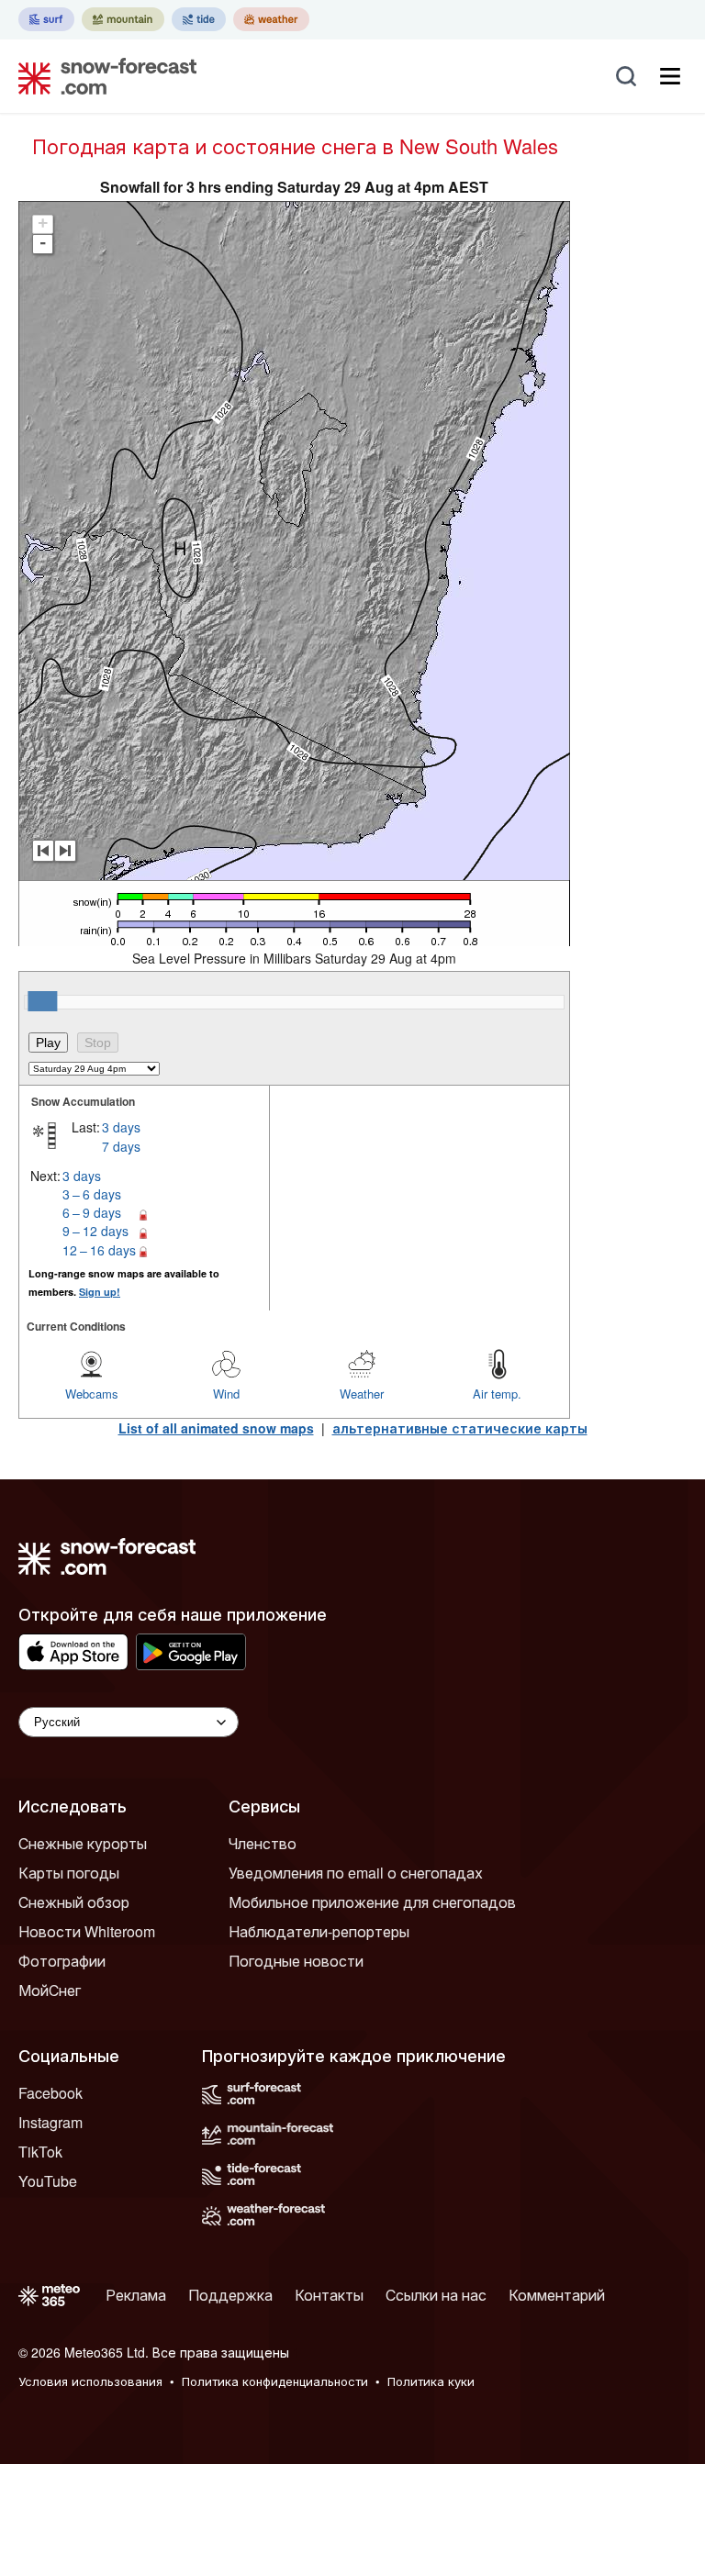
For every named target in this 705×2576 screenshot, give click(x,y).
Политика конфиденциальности (275, 2381)
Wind (226, 1394)
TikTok (40, 2152)
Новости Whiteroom (87, 1931)
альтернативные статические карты (460, 1428)
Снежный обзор (74, 1902)
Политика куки (431, 2381)
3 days (121, 1127)
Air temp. (497, 1394)
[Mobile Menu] (670, 76)
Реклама (136, 2295)
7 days (121, 1146)
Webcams (92, 1394)
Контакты (329, 2295)
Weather (362, 1394)
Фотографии (62, 1961)
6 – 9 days (92, 1212)
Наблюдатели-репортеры (319, 1931)
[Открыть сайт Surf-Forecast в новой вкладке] (46, 19)
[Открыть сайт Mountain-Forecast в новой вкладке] (123, 19)
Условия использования (90, 2381)
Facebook (50, 2093)
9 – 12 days (95, 1231)
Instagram (50, 2122)
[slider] (42, 1001)
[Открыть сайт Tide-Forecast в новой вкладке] (199, 19)
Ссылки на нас (436, 2295)
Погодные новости (296, 1961)
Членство (263, 1843)
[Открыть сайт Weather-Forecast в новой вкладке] (271, 19)
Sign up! (100, 1292)
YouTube (48, 2181)
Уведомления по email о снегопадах (356, 1873)
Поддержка (230, 2295)
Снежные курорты (83, 1843)
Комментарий (557, 2295)
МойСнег (50, 1990)
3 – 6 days (92, 1194)
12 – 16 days (99, 1250)
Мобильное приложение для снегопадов (372, 1902)
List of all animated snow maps (216, 1428)
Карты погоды (69, 1873)
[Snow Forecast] (102, 76)
